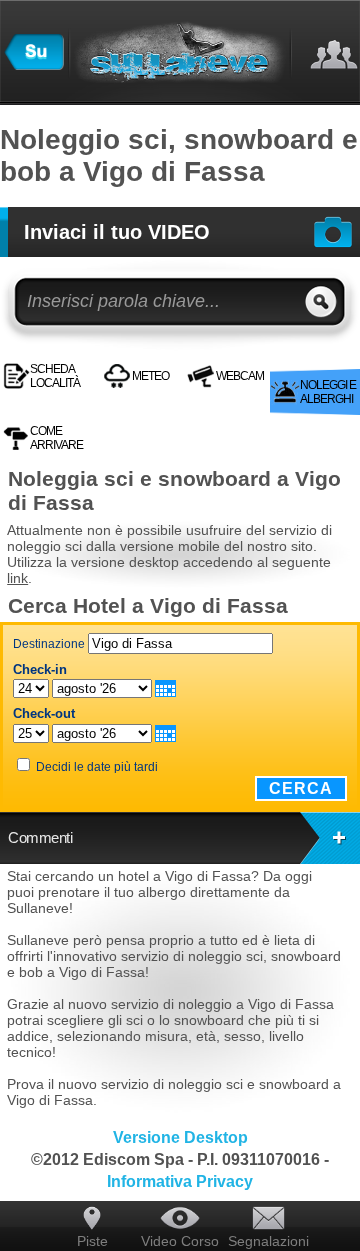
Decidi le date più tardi (97, 767)
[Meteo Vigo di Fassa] (279, 360)
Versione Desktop (180, 1137)
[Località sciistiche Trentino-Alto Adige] (34, 65)
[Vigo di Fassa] (273, 360)
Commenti (40, 837)
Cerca (301, 788)
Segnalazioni (268, 1241)
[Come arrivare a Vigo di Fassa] (291, 360)
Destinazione (49, 644)
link (17, 578)
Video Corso (180, 1241)
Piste (92, 1241)
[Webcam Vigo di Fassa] (285, 360)
